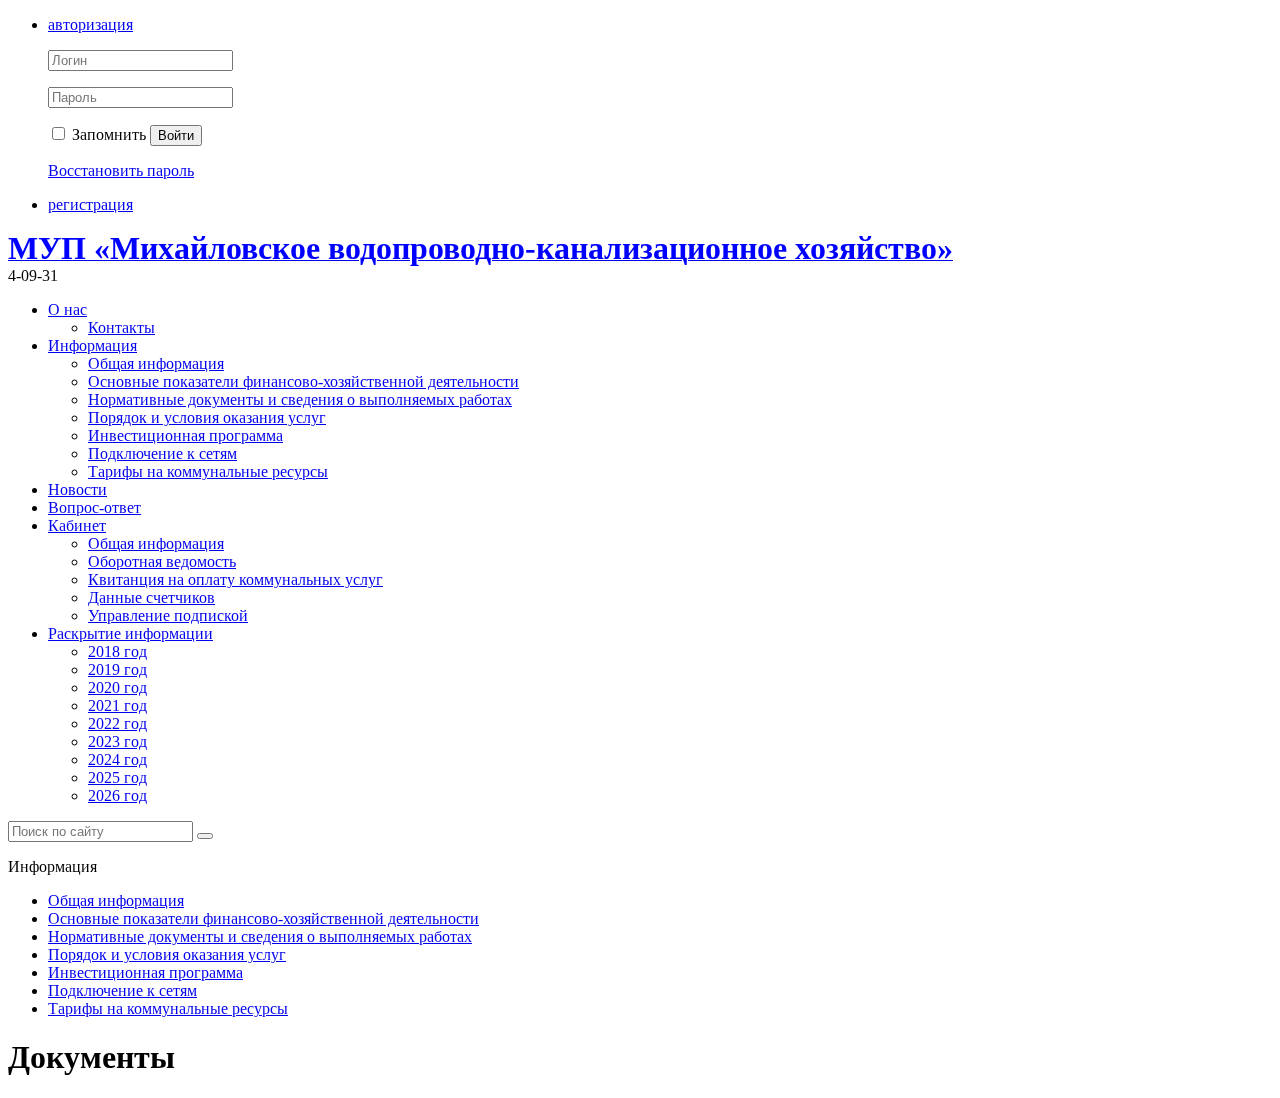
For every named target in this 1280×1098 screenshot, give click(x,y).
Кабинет (77, 525)
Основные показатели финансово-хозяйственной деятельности (303, 381)
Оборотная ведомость (162, 561)
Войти (176, 135)
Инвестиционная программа (185, 435)
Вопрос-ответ (94, 507)
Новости (77, 489)
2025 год (117, 777)
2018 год (117, 651)
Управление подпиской (168, 615)
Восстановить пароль (121, 170)
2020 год (117, 687)
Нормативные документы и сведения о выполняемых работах (300, 399)
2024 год (117, 759)
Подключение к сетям (162, 453)
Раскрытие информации (130, 633)
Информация (92, 345)
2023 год (117, 741)
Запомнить (107, 134)
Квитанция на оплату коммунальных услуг (235, 579)
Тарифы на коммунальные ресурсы (208, 471)
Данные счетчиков (151, 597)
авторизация (90, 24)
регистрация (90, 204)
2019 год (117, 669)
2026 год (117, 795)
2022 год (117, 723)
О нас (67, 309)
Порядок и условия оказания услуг (207, 417)
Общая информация (156, 363)
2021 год (117, 705)
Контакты (121, 327)
